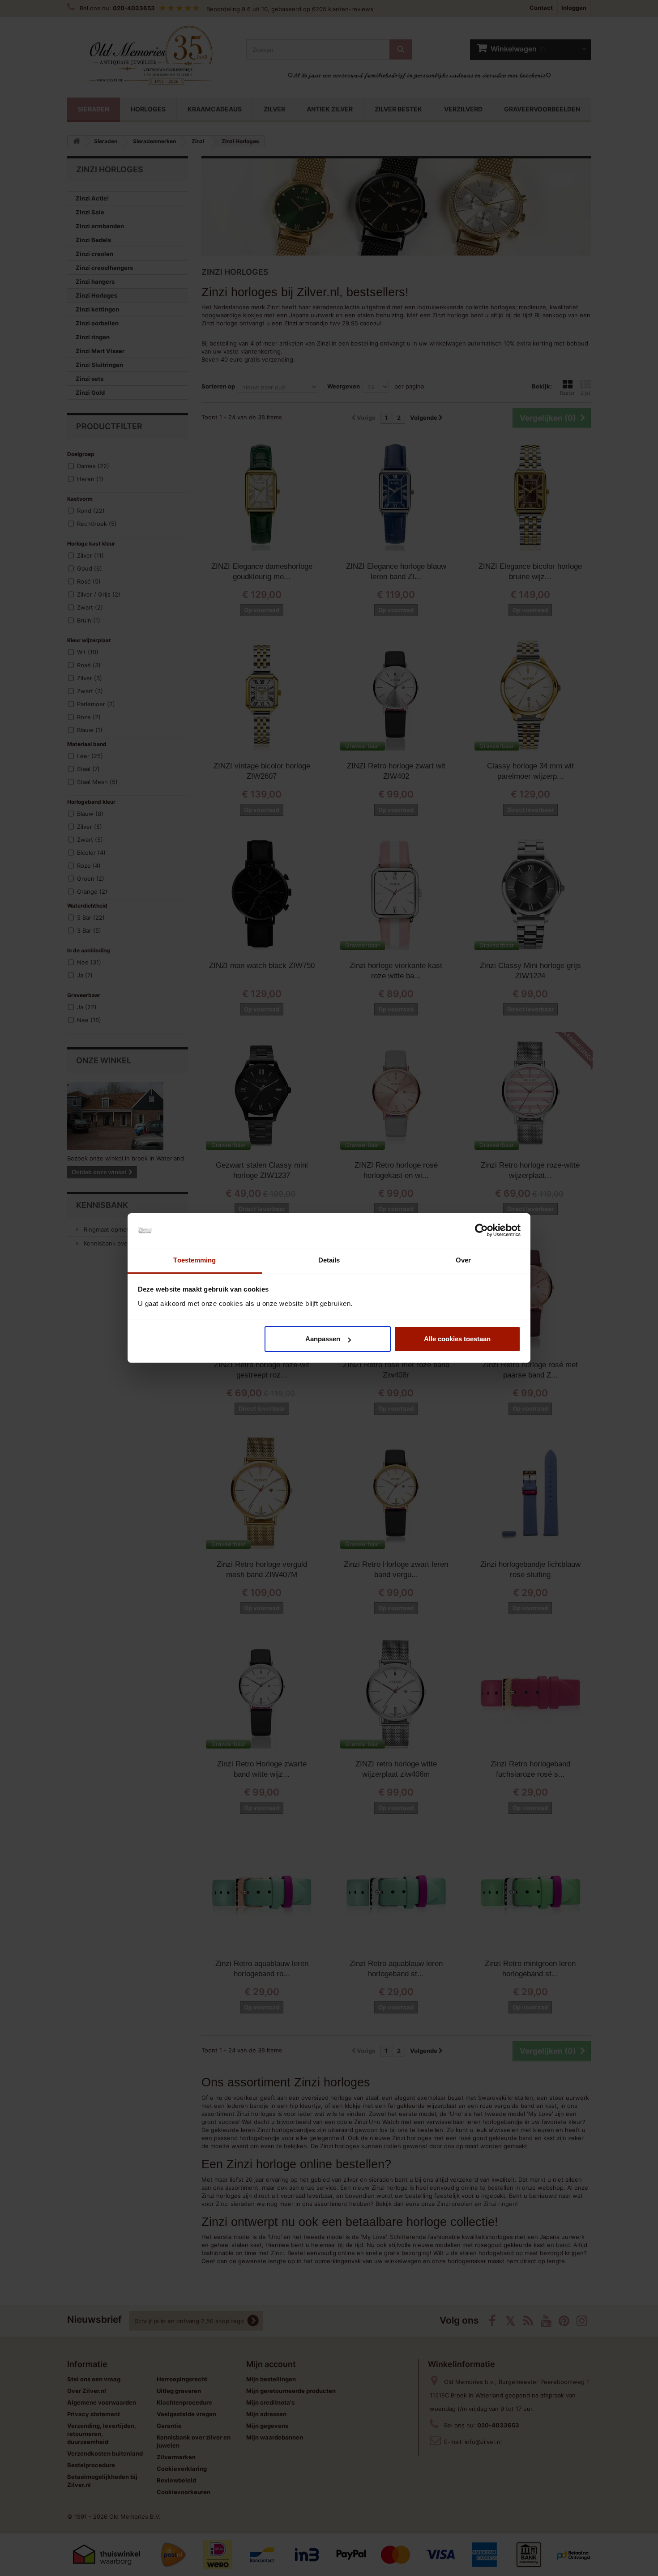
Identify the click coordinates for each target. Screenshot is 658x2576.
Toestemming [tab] (194, 1260)
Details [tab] (329, 1260)
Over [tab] (463, 1260)
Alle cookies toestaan (457, 1339)
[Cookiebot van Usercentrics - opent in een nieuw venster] (481, 1231)
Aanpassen (323, 1339)
